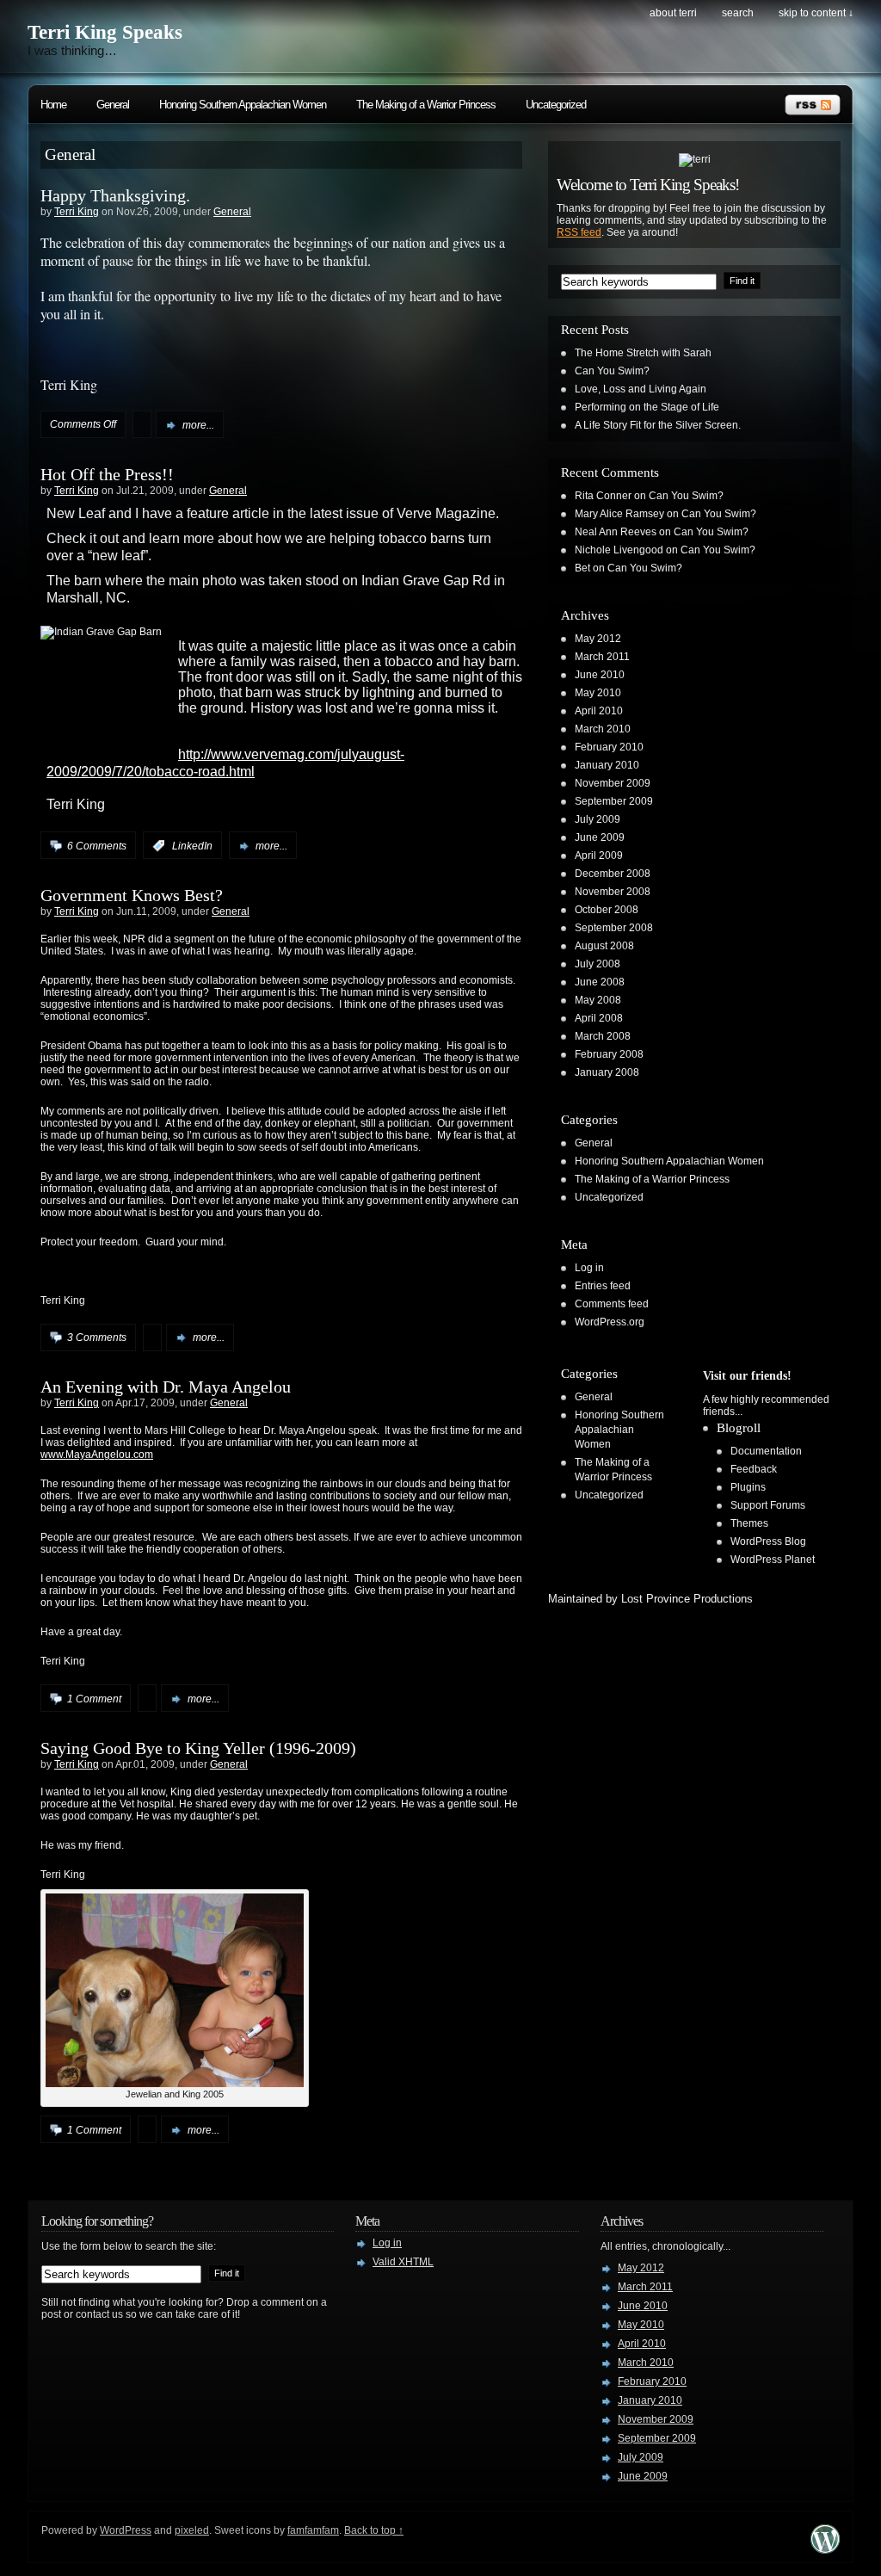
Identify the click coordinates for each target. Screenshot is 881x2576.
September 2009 (614, 801)
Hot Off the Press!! (107, 474)
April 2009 (599, 856)
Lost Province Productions (687, 1599)
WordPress (126, 2530)
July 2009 (598, 819)
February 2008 (609, 1054)
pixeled (192, 2530)
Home (53, 105)
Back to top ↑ (374, 2530)
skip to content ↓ (816, 13)
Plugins (748, 1487)
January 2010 (607, 765)
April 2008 (599, 1018)
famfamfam (313, 2530)
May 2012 (598, 639)
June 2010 (600, 675)
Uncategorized (556, 105)
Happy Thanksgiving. (115, 195)
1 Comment (94, 1699)
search (738, 13)
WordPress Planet (773, 1560)
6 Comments (97, 846)
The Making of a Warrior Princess (426, 105)
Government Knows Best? (132, 895)
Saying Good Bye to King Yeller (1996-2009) (198, 1748)
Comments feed (612, 1304)
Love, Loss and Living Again (641, 389)
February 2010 (609, 747)
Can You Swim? (612, 371)
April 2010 (599, 711)
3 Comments (97, 1337)
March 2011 (602, 657)
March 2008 (603, 1036)
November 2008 (613, 892)
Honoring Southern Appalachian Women (243, 105)
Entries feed (603, 1286)
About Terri (673, 13)
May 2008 (598, 1000)
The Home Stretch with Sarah (643, 353)
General (113, 105)
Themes (749, 1523)
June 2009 (600, 837)
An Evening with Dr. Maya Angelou (166, 1387)
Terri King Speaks (105, 32)
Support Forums (768, 1505)
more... (198, 425)
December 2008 (613, 874)
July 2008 (598, 964)
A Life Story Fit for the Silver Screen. (658, 425)
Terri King (77, 212)
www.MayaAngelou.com (97, 1455)
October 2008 (607, 910)
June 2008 (600, 982)
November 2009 (613, 783)
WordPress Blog (768, 1541)
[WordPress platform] (825, 2549)
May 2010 (598, 693)
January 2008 (607, 1072)
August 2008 (604, 946)
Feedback (754, 1469)
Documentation (766, 1451)
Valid (403, 2262)
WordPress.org (610, 1322)
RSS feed (579, 232)
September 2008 (614, 928)
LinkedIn (192, 846)
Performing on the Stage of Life (647, 407)
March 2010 (603, 729)
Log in (589, 1268)
